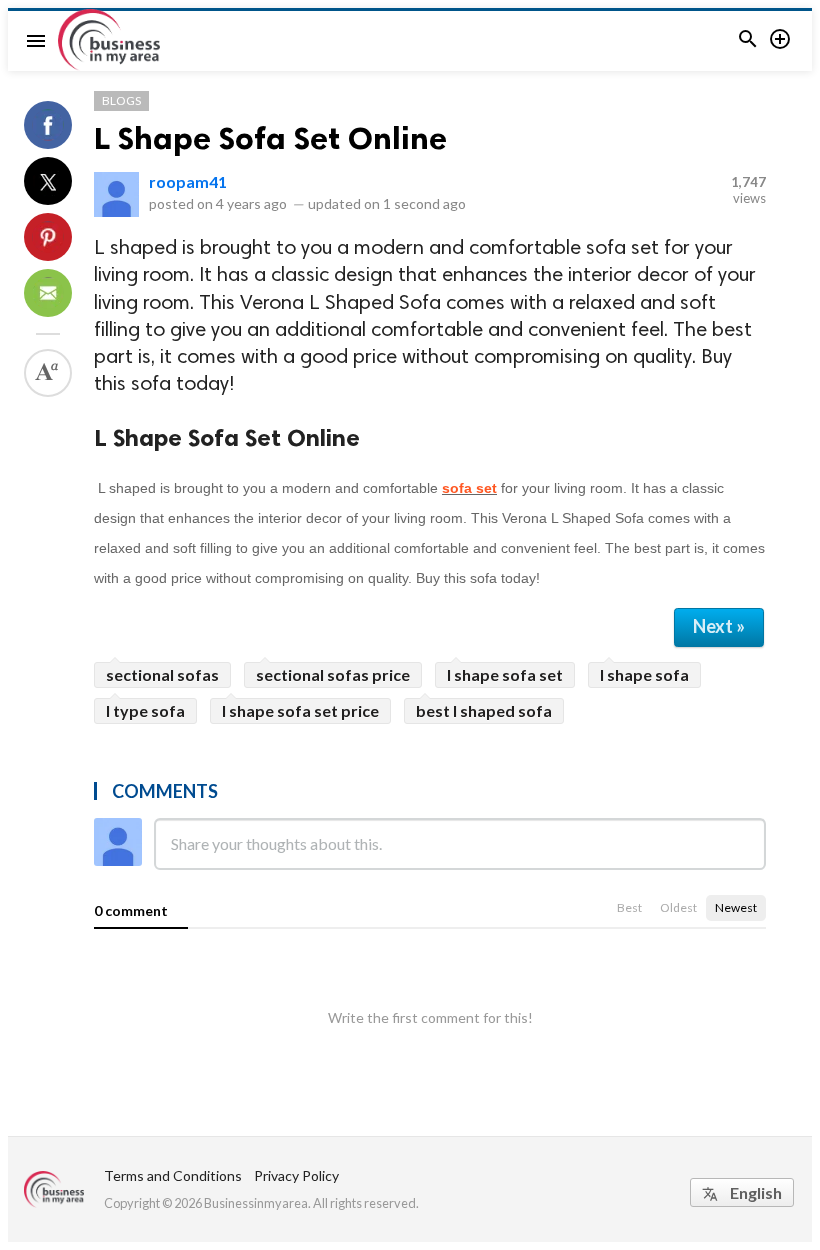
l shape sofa (644, 674)
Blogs (121, 100)
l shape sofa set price (300, 710)
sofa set (469, 488)
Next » (719, 626)
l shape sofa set (505, 674)
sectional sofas (162, 674)
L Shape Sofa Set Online (270, 138)
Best (629, 907)
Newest (736, 907)
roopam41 (188, 181)
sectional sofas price (333, 674)
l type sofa (145, 710)
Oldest (678, 907)
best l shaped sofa (484, 710)
